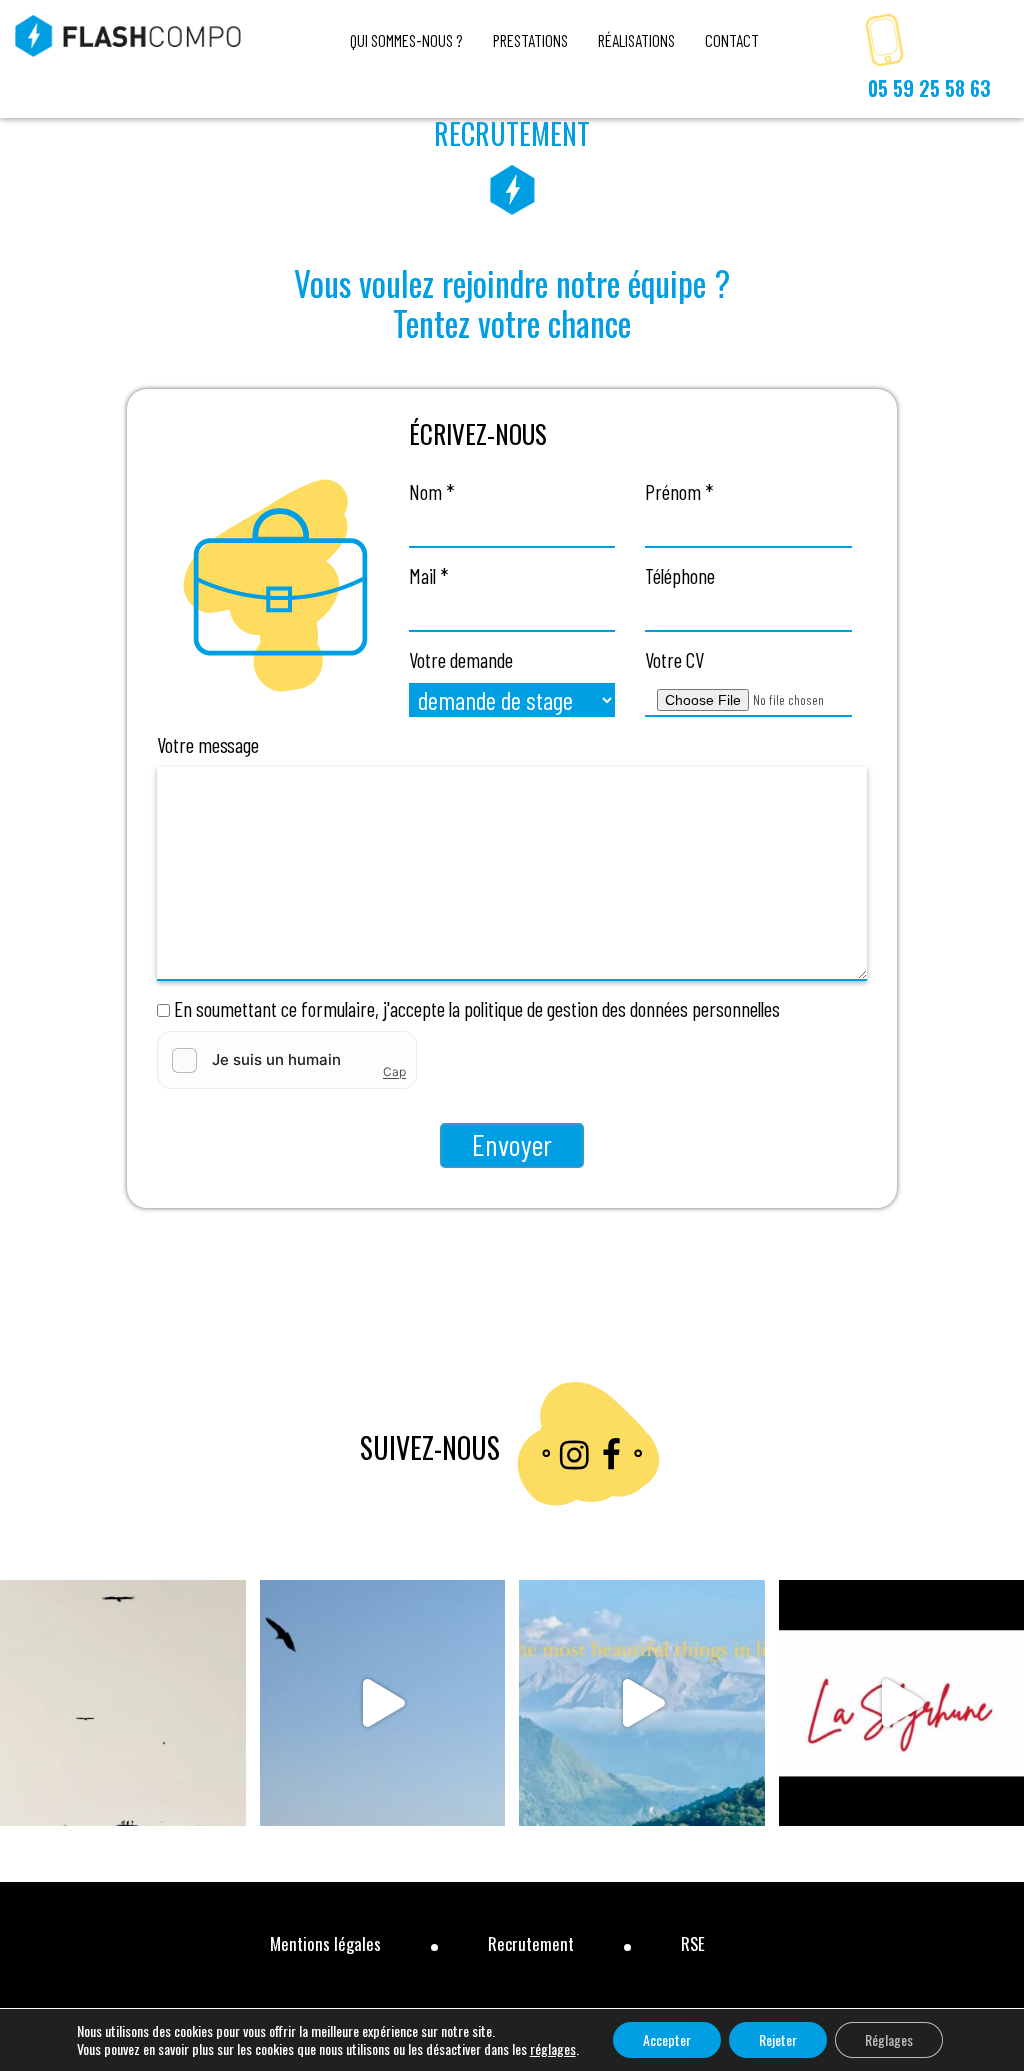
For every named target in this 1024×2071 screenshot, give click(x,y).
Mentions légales (325, 1943)
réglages (553, 2049)
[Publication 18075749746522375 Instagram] (383, 1703)
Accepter (667, 2039)
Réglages (889, 2039)
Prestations (530, 40)
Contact (732, 40)
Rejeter (778, 2039)
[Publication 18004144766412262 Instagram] (642, 1703)
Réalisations (636, 40)
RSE (693, 1943)
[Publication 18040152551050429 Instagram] (123, 1703)
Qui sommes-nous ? (406, 40)
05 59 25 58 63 (929, 88)
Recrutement (531, 1943)
